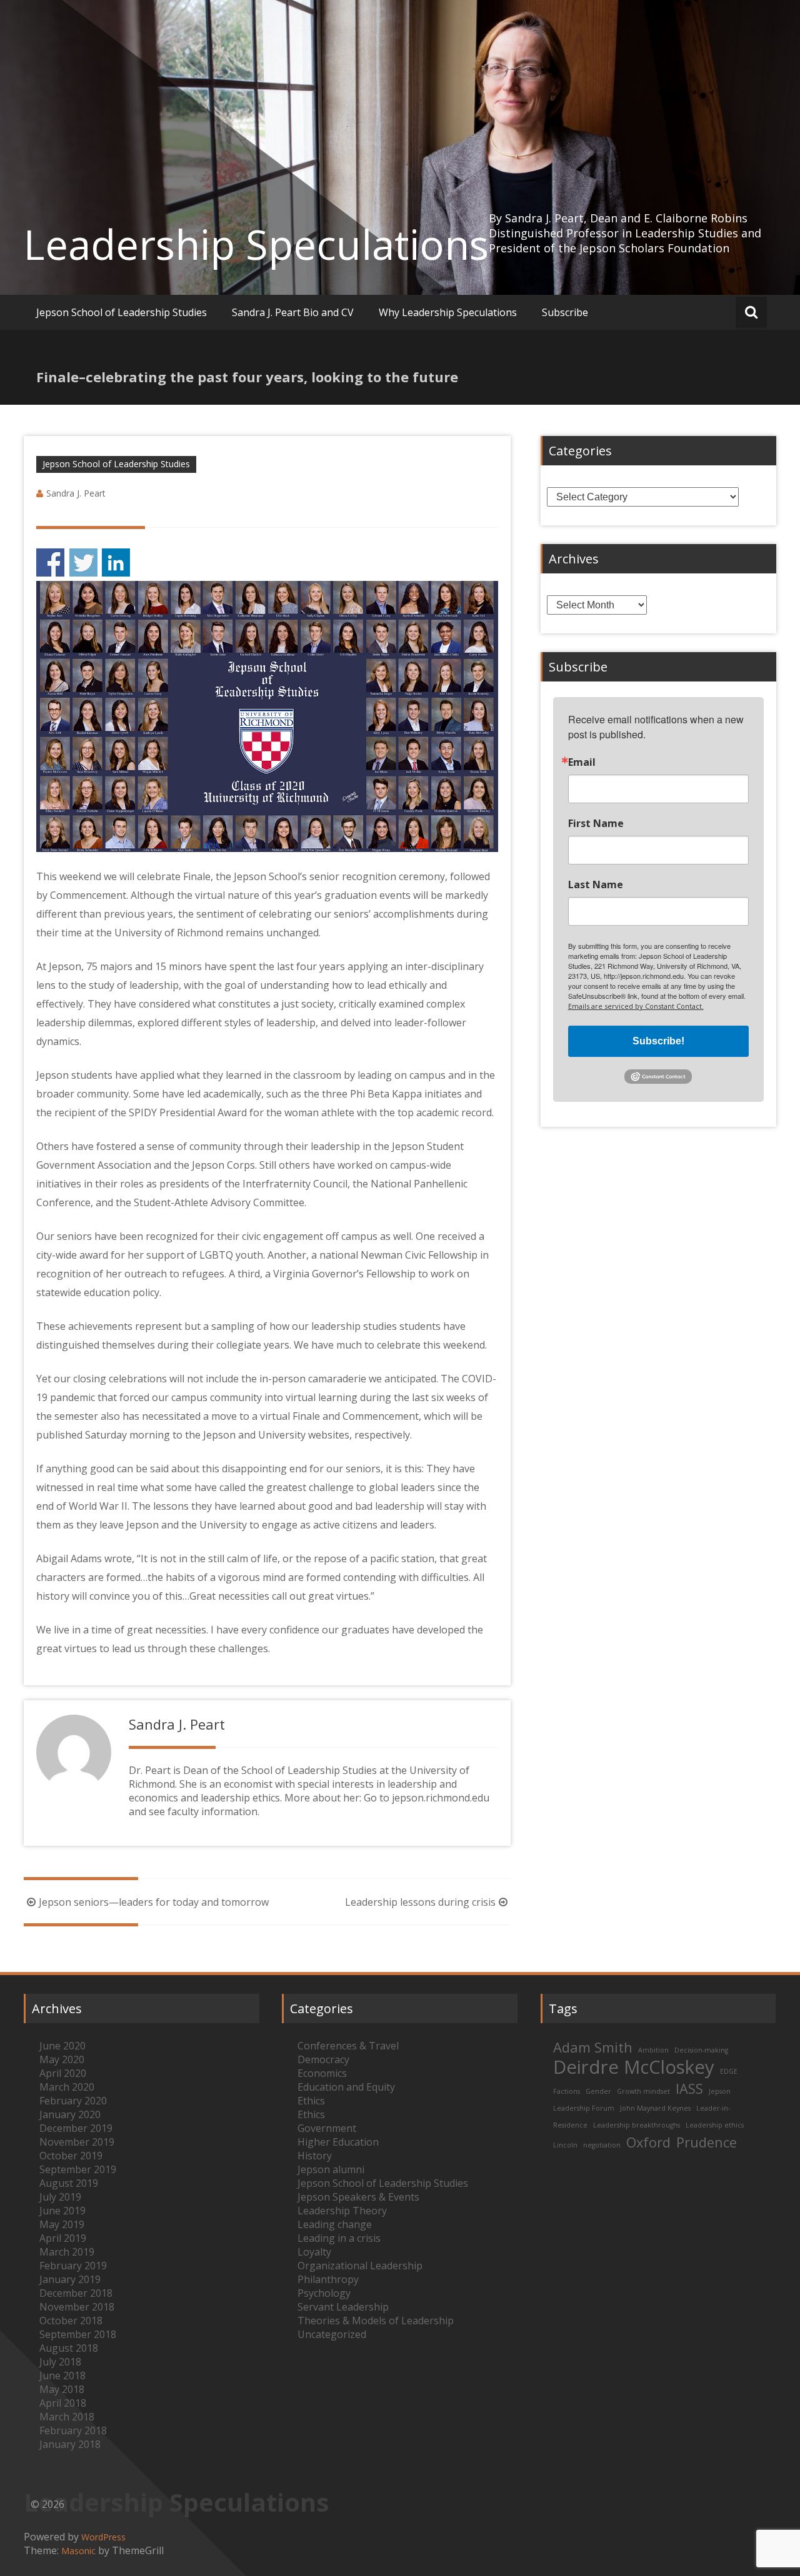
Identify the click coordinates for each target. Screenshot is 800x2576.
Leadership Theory (342, 2211)
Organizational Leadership (360, 2266)
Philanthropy (328, 2279)
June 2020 (62, 2046)
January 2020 (70, 2114)
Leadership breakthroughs (637, 2125)
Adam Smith (593, 2047)
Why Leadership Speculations (448, 312)
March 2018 (67, 2417)
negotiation (602, 2145)
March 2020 (67, 2087)
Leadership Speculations (256, 244)
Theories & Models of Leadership (376, 2321)
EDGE (729, 2071)
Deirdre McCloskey (634, 2067)
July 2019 (60, 2197)
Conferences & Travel (348, 2046)
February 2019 (73, 2266)
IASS (689, 2088)
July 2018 (60, 2362)
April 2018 (63, 2403)
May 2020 (62, 2059)
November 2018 (77, 2307)
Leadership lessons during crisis (420, 1902)
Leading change (335, 2224)
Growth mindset (643, 2091)
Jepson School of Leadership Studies (122, 312)
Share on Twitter (83, 562)
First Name (596, 823)
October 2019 (71, 2156)
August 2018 (69, 2348)
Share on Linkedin (116, 562)
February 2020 (73, 2101)
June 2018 (62, 2375)
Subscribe (565, 312)
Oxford (648, 2142)
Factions (567, 2091)
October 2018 (71, 2321)
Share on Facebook (50, 562)
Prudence (707, 2142)
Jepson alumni (331, 2169)
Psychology (324, 2293)
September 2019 (78, 2169)
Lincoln (565, 2145)
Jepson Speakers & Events (358, 2197)
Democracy (323, 2059)
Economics (322, 2073)
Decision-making (701, 2050)
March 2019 (67, 2252)
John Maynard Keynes (655, 2108)
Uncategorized (332, 2334)
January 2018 (70, 2444)
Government (327, 2128)
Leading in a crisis (339, 2238)
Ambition (653, 2050)
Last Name (596, 884)
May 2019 (62, 2224)
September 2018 (78, 2334)
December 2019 (76, 2128)
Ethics (311, 2101)
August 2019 (69, 2183)
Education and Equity (346, 2087)
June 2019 (62, 2211)
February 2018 (73, 2430)
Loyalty (314, 2252)
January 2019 (70, 2279)
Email (582, 762)
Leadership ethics (715, 2125)
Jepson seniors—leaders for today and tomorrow (154, 1902)
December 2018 (76, 2293)
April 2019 (63, 2238)
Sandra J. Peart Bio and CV (293, 312)
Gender (598, 2091)
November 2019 (77, 2142)
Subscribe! (658, 1041)
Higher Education (338, 2142)
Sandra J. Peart (76, 493)
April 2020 (63, 2073)
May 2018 (62, 2389)
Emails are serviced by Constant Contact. (636, 1006)
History (315, 2156)
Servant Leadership (343, 2307)
